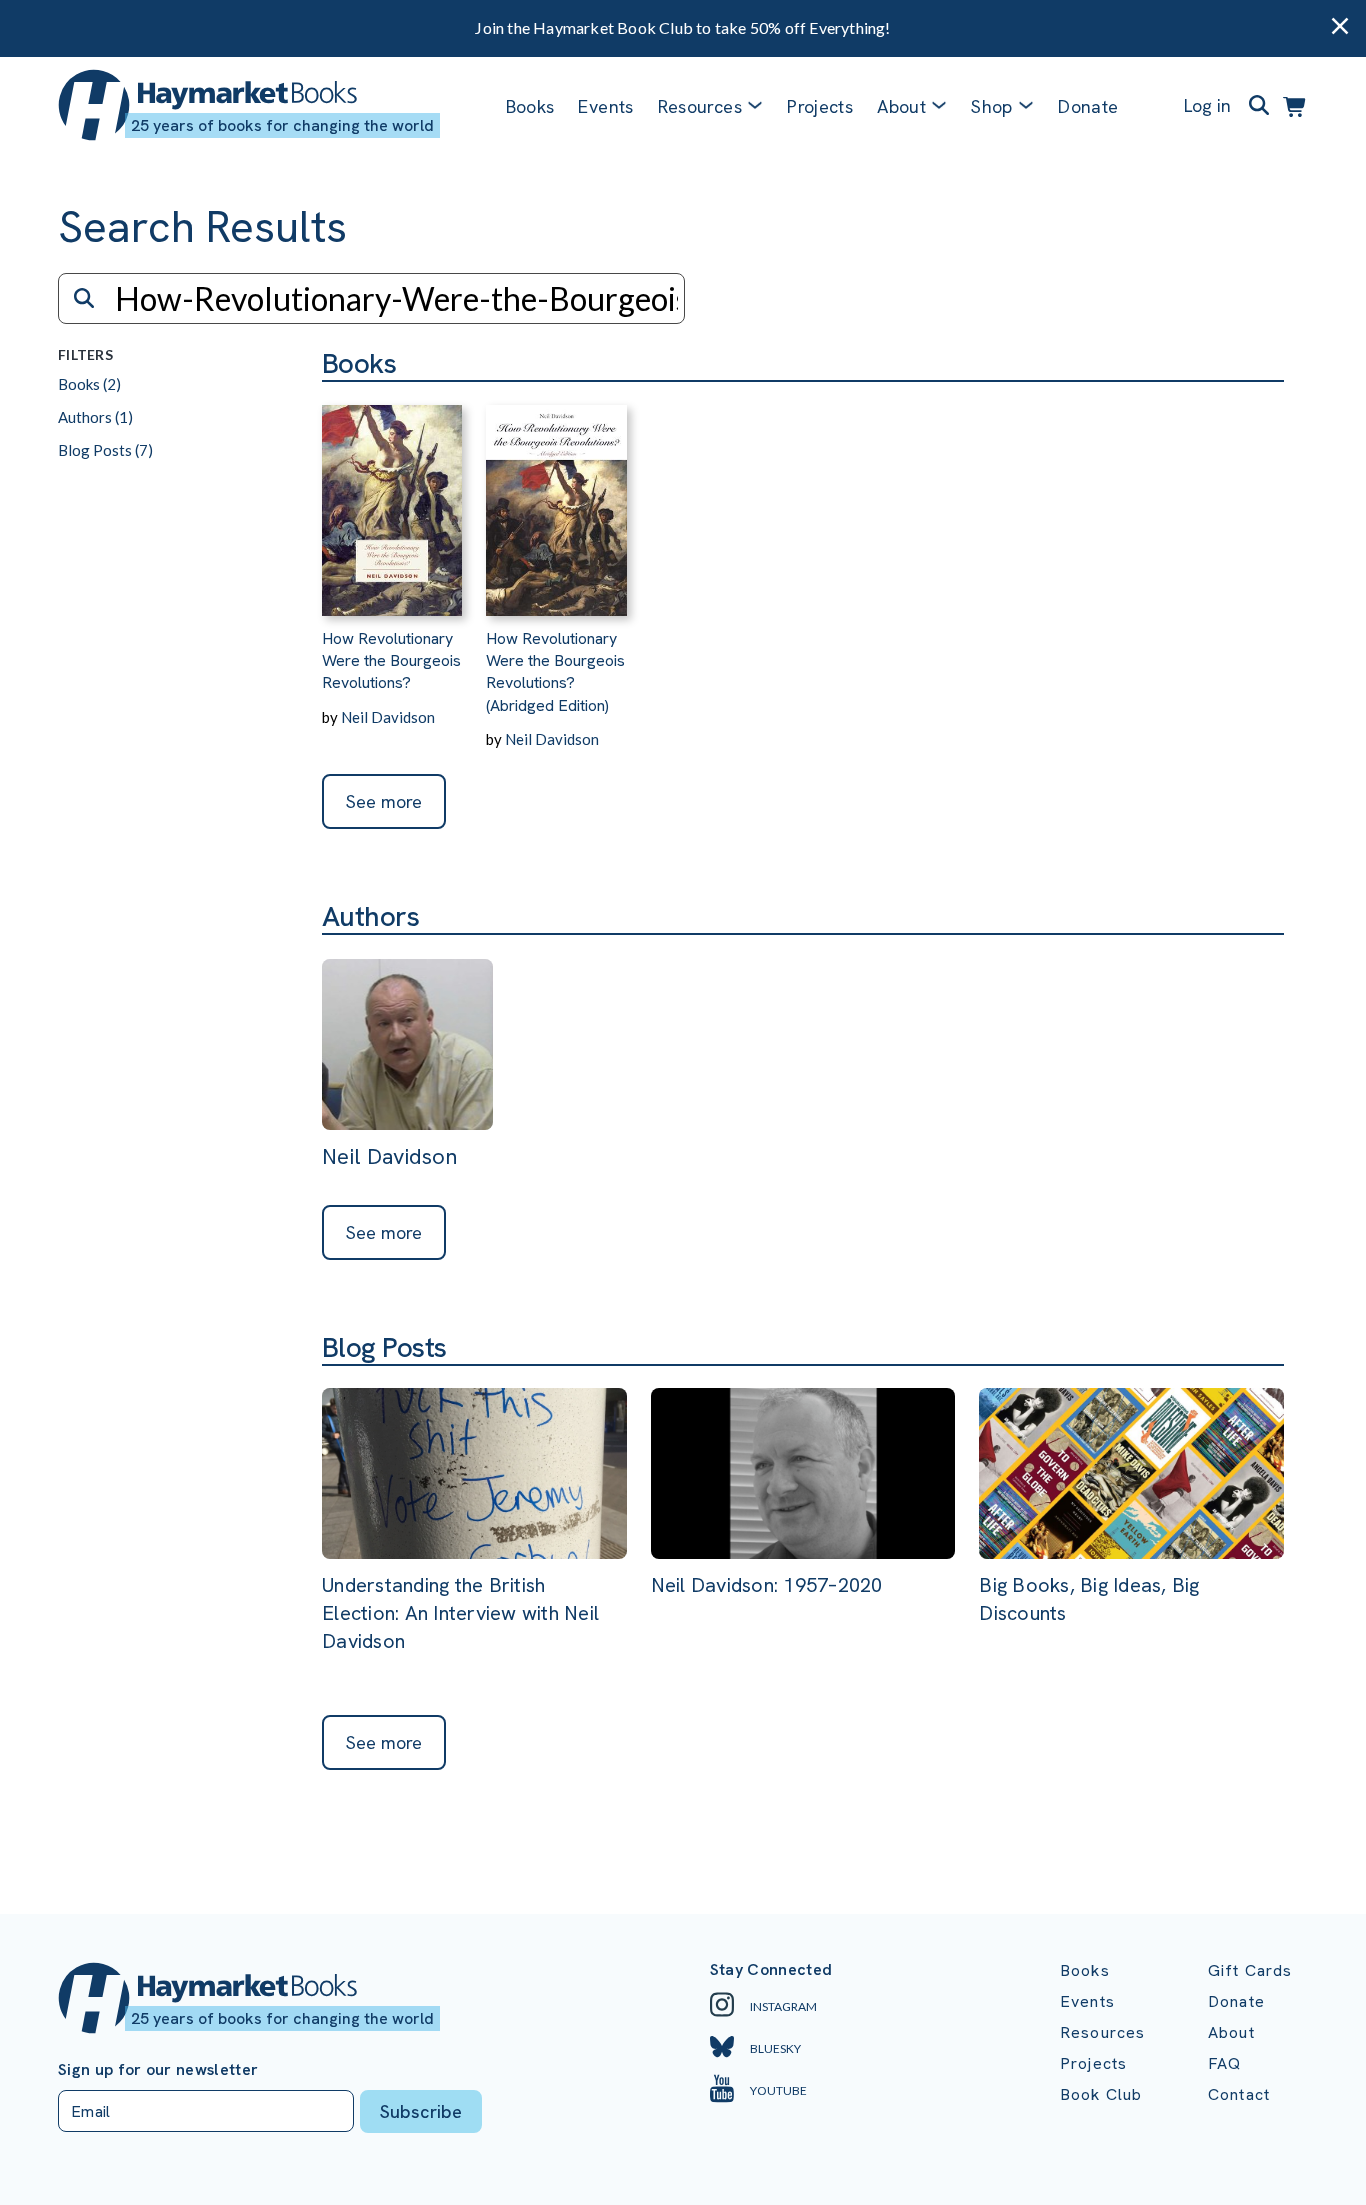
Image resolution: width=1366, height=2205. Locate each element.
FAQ (1224, 2063)
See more (384, 801)
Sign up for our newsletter (158, 2070)
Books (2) (89, 384)
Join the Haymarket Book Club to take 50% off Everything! (682, 27)
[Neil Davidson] (407, 1046)
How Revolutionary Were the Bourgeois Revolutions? (391, 661)
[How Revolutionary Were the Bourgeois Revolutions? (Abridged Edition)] (556, 499)
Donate (1088, 106)
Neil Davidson (388, 717)
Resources (700, 106)
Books (530, 106)
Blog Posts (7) (105, 450)
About (1231, 2032)
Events (605, 106)
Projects (820, 106)
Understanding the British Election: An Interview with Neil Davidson (460, 1613)
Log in (1207, 105)
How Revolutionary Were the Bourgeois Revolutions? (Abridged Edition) (555, 672)
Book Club (1101, 2094)
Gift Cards (1250, 1970)
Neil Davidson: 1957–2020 (767, 1585)
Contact (1239, 2094)
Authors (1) (95, 417)
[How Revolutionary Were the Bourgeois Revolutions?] (392, 499)
